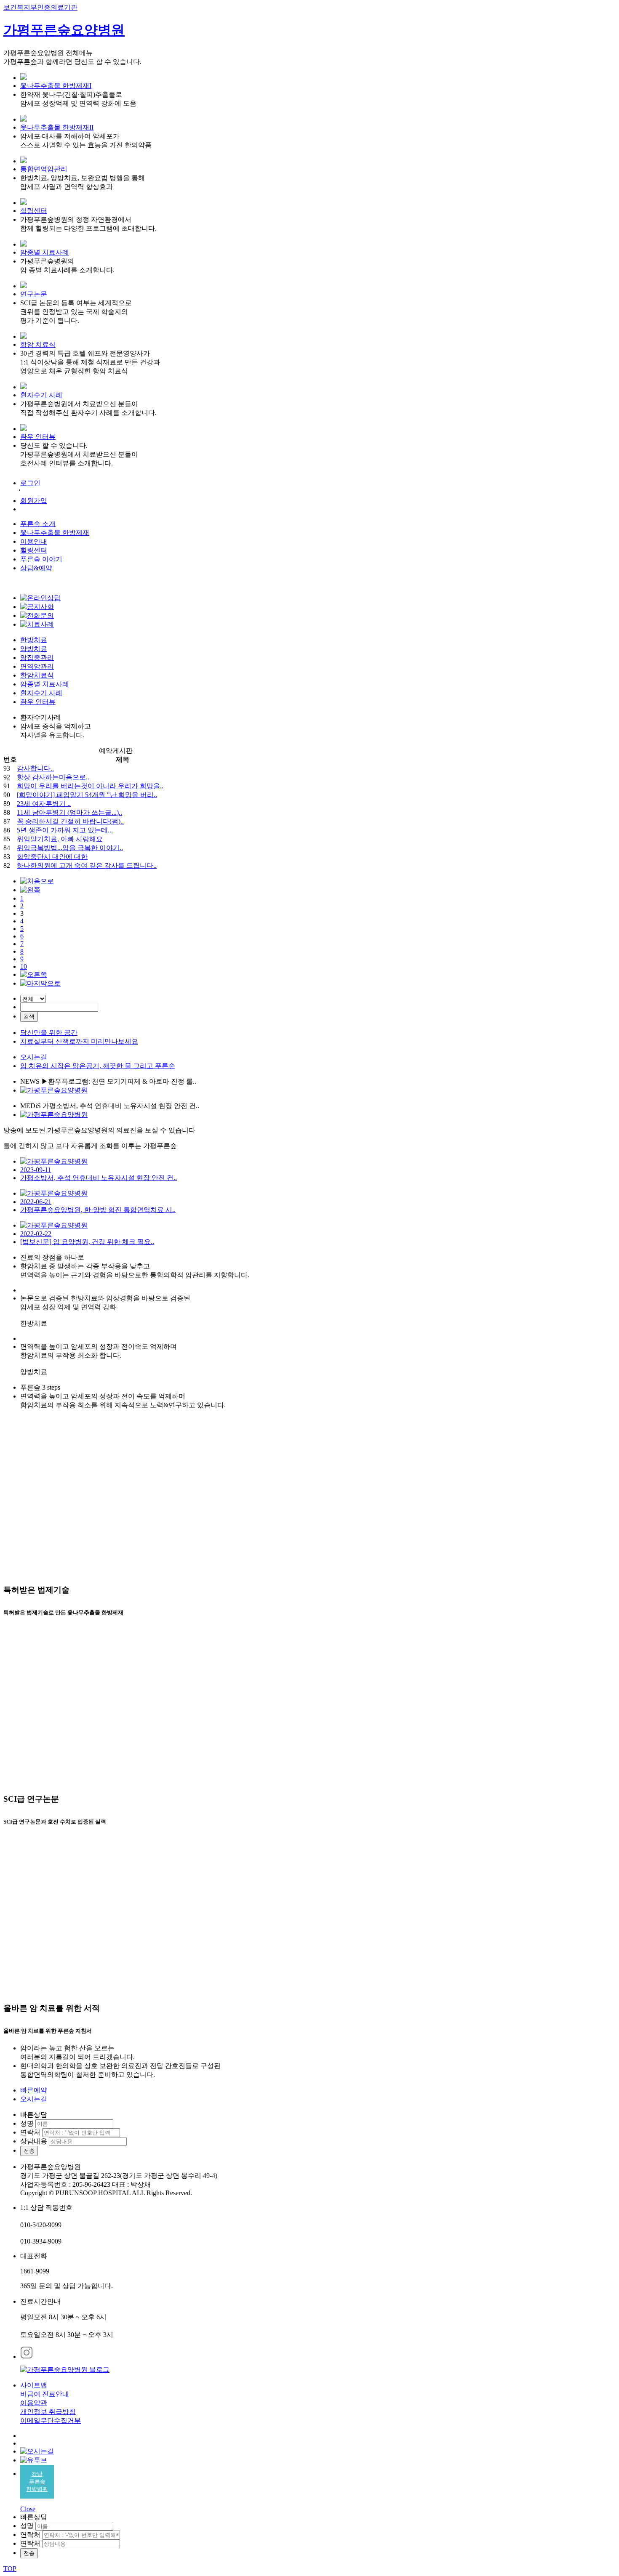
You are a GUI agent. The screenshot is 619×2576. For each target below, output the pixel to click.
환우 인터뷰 (38, 437)
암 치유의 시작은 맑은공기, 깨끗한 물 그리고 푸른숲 (98, 1066)
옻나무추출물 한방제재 (55, 533)
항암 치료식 (38, 344)
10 (24, 966)
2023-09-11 (36, 1170)
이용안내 (34, 541)
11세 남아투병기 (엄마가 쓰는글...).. (69, 812)
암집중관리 (37, 658)
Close (28, 2509)
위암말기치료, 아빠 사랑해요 (60, 839)
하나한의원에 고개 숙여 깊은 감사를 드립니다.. (87, 865)
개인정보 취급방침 (48, 2412)
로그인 (30, 483)
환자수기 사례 (41, 395)
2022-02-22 (36, 1234)
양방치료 (34, 649)
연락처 (30, 2132)
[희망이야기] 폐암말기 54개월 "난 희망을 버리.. (87, 795)
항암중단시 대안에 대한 (52, 857)
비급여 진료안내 (45, 2394)
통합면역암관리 (44, 169)
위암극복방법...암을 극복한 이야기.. (70, 848)
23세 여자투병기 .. (44, 804)
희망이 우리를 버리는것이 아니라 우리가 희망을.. (90, 786)
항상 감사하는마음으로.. (53, 777)
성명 (27, 2123)
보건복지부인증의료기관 (40, 7)
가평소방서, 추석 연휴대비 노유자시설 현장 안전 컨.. (99, 1178)
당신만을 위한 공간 (49, 1033)
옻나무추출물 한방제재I (56, 86)
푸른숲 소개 (38, 524)
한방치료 (34, 640)
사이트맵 (34, 2385)
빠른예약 (34, 2090)
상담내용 (34, 2141)
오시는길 (34, 1057)
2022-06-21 (36, 1202)
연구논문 (34, 294)
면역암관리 (37, 666)
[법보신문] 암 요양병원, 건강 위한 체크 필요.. (87, 1242)
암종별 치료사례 (45, 252)
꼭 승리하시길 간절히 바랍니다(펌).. (70, 821)
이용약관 (34, 2403)
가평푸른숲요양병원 (64, 30)
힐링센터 (34, 211)
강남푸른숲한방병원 (37, 2482)
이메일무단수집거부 (51, 2420)
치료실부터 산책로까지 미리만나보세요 (79, 1041)
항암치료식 (37, 675)
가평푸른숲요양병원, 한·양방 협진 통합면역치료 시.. (98, 1210)
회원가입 (34, 501)
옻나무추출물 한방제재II (57, 127)
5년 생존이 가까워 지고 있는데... (65, 830)
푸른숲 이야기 (41, 559)
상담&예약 (36, 568)
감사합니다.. (35, 768)
